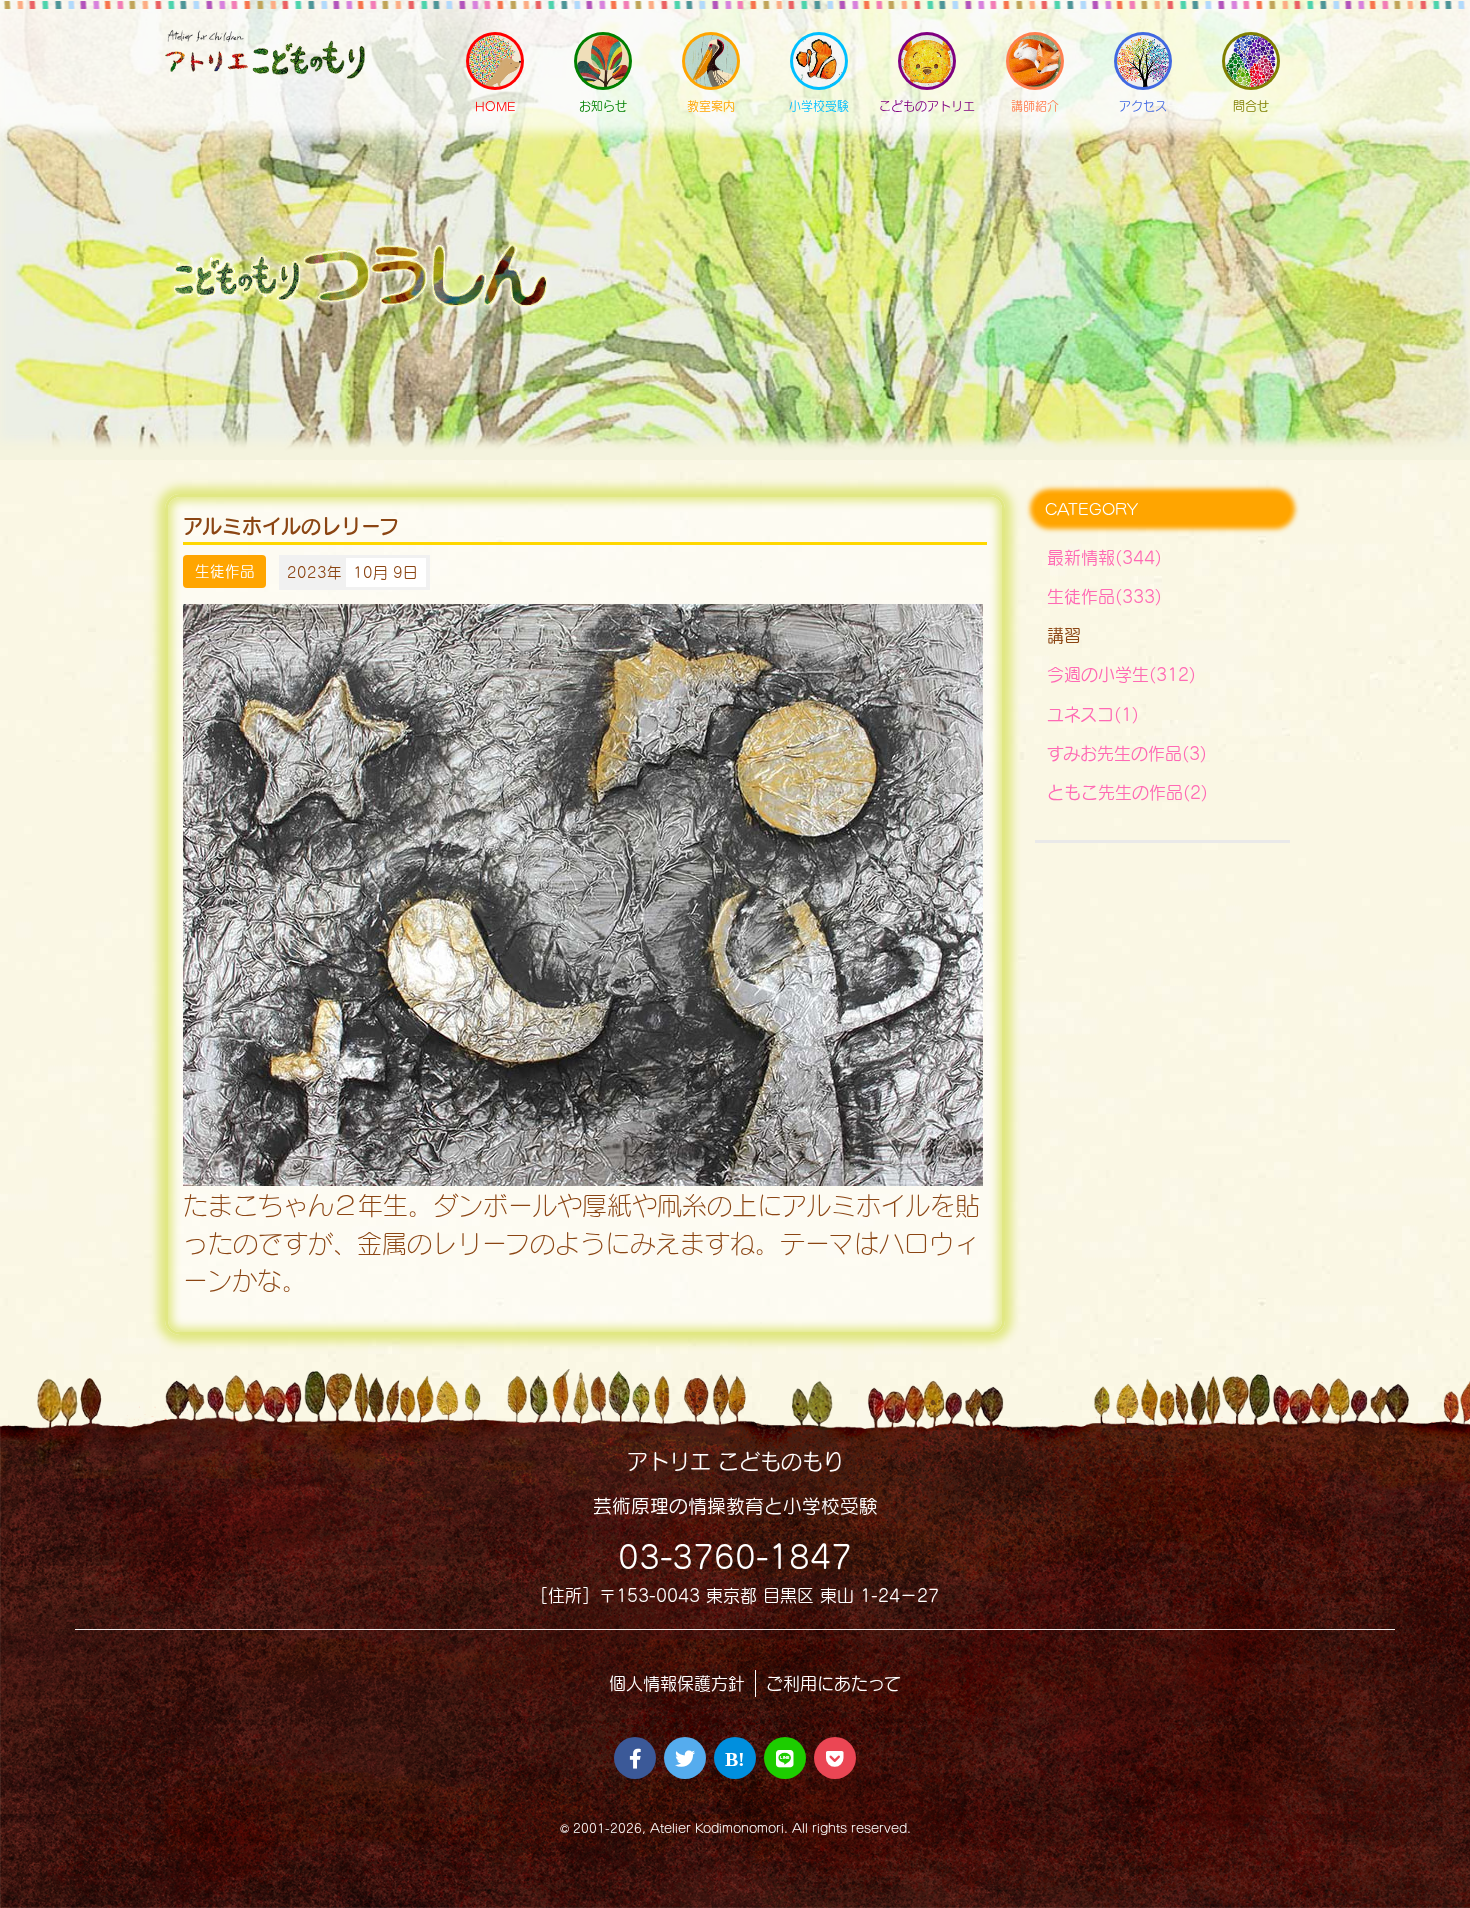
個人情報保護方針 (677, 1683)
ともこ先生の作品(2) (1127, 792)
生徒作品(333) (1104, 596)
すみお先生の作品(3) (1127, 753)
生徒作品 (225, 572)
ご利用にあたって (833, 1683)
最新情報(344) (1104, 557)
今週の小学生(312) (1121, 674)
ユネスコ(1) (1093, 714)
